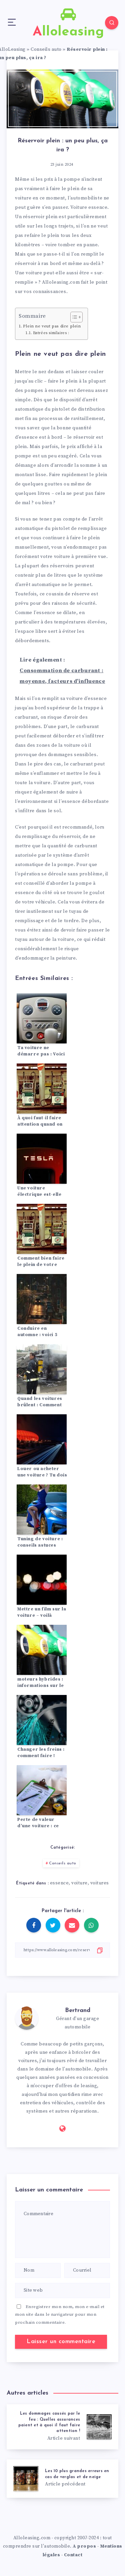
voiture (79, 1883)
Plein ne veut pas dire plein (52, 326)
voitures (100, 1883)
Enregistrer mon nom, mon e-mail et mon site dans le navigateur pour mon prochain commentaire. (60, 2315)
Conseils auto (46, 49)
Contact (73, 2555)
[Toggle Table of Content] (73, 317)
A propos (84, 2546)
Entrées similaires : (51, 333)
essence (59, 1883)
